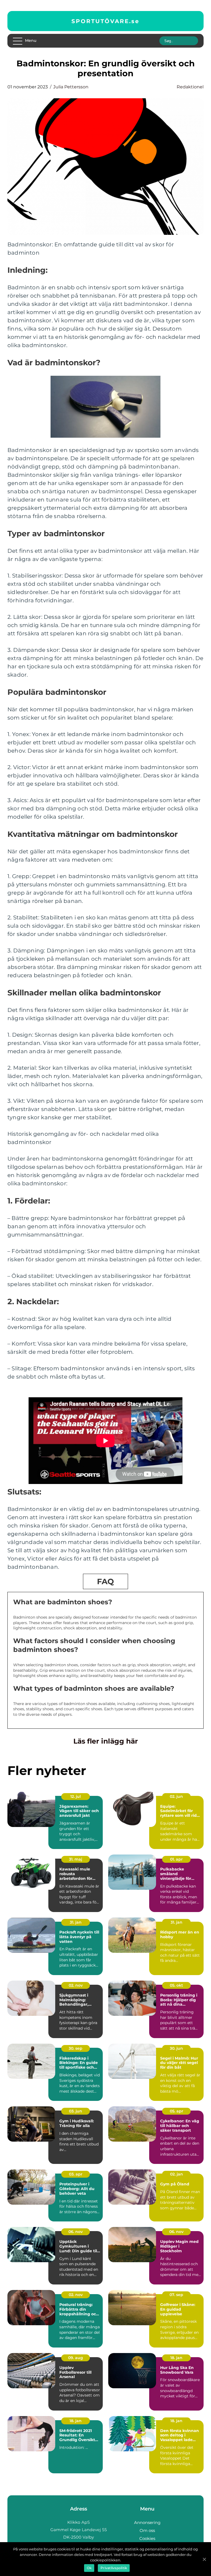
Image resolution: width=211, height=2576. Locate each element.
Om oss (147, 2530)
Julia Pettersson (71, 87)
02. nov (76, 1985)
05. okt (176, 1985)
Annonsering (147, 2522)
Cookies (147, 2538)
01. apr (176, 1859)
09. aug (76, 2358)
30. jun (176, 2048)
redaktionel (190, 87)
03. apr (76, 2174)
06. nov (76, 2232)
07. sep (176, 2295)
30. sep (76, 2048)
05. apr (177, 2111)
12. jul (76, 1796)
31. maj (76, 1859)
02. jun (176, 1796)
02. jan (177, 2174)
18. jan (176, 2358)
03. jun (76, 2111)
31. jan (76, 1922)
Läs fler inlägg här (106, 1741)
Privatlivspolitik (114, 2568)
